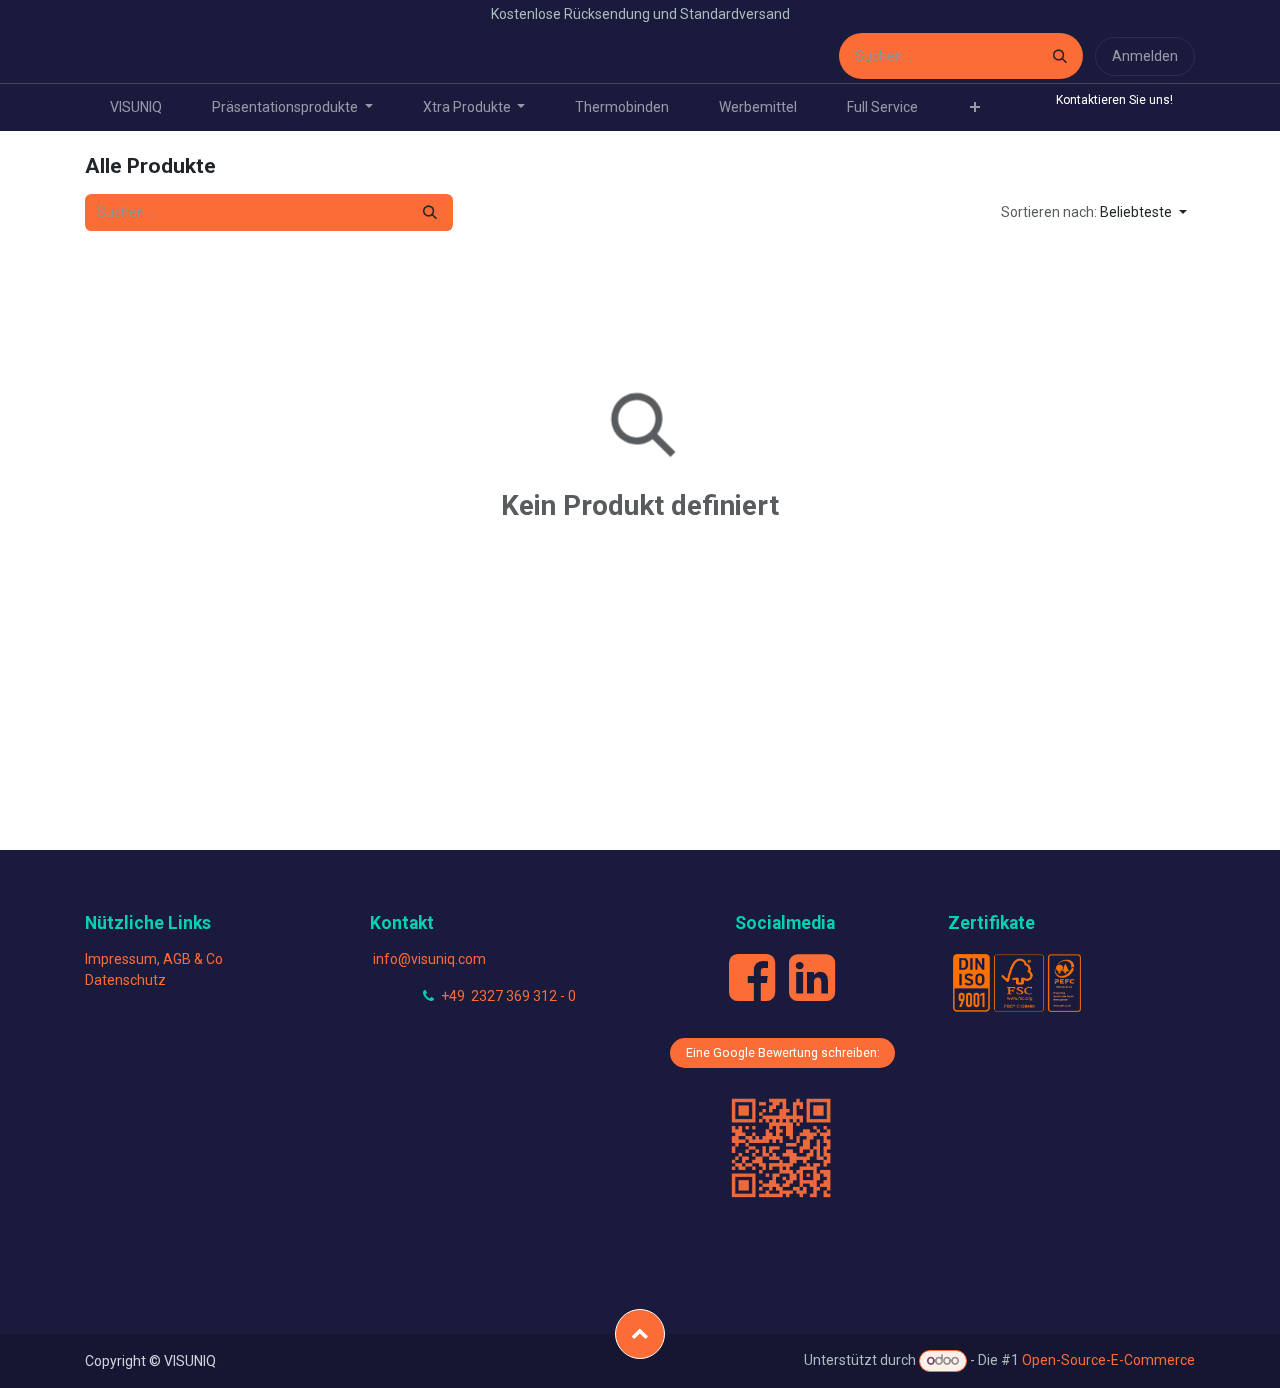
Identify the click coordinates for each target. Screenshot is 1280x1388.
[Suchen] (1060, 56)
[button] (1094, 212)
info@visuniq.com (429, 959)
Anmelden (1145, 56)
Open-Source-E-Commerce (1108, 1360)
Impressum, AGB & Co (154, 959)
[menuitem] (136, 107)
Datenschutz (125, 980)
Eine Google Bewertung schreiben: (783, 1053)
